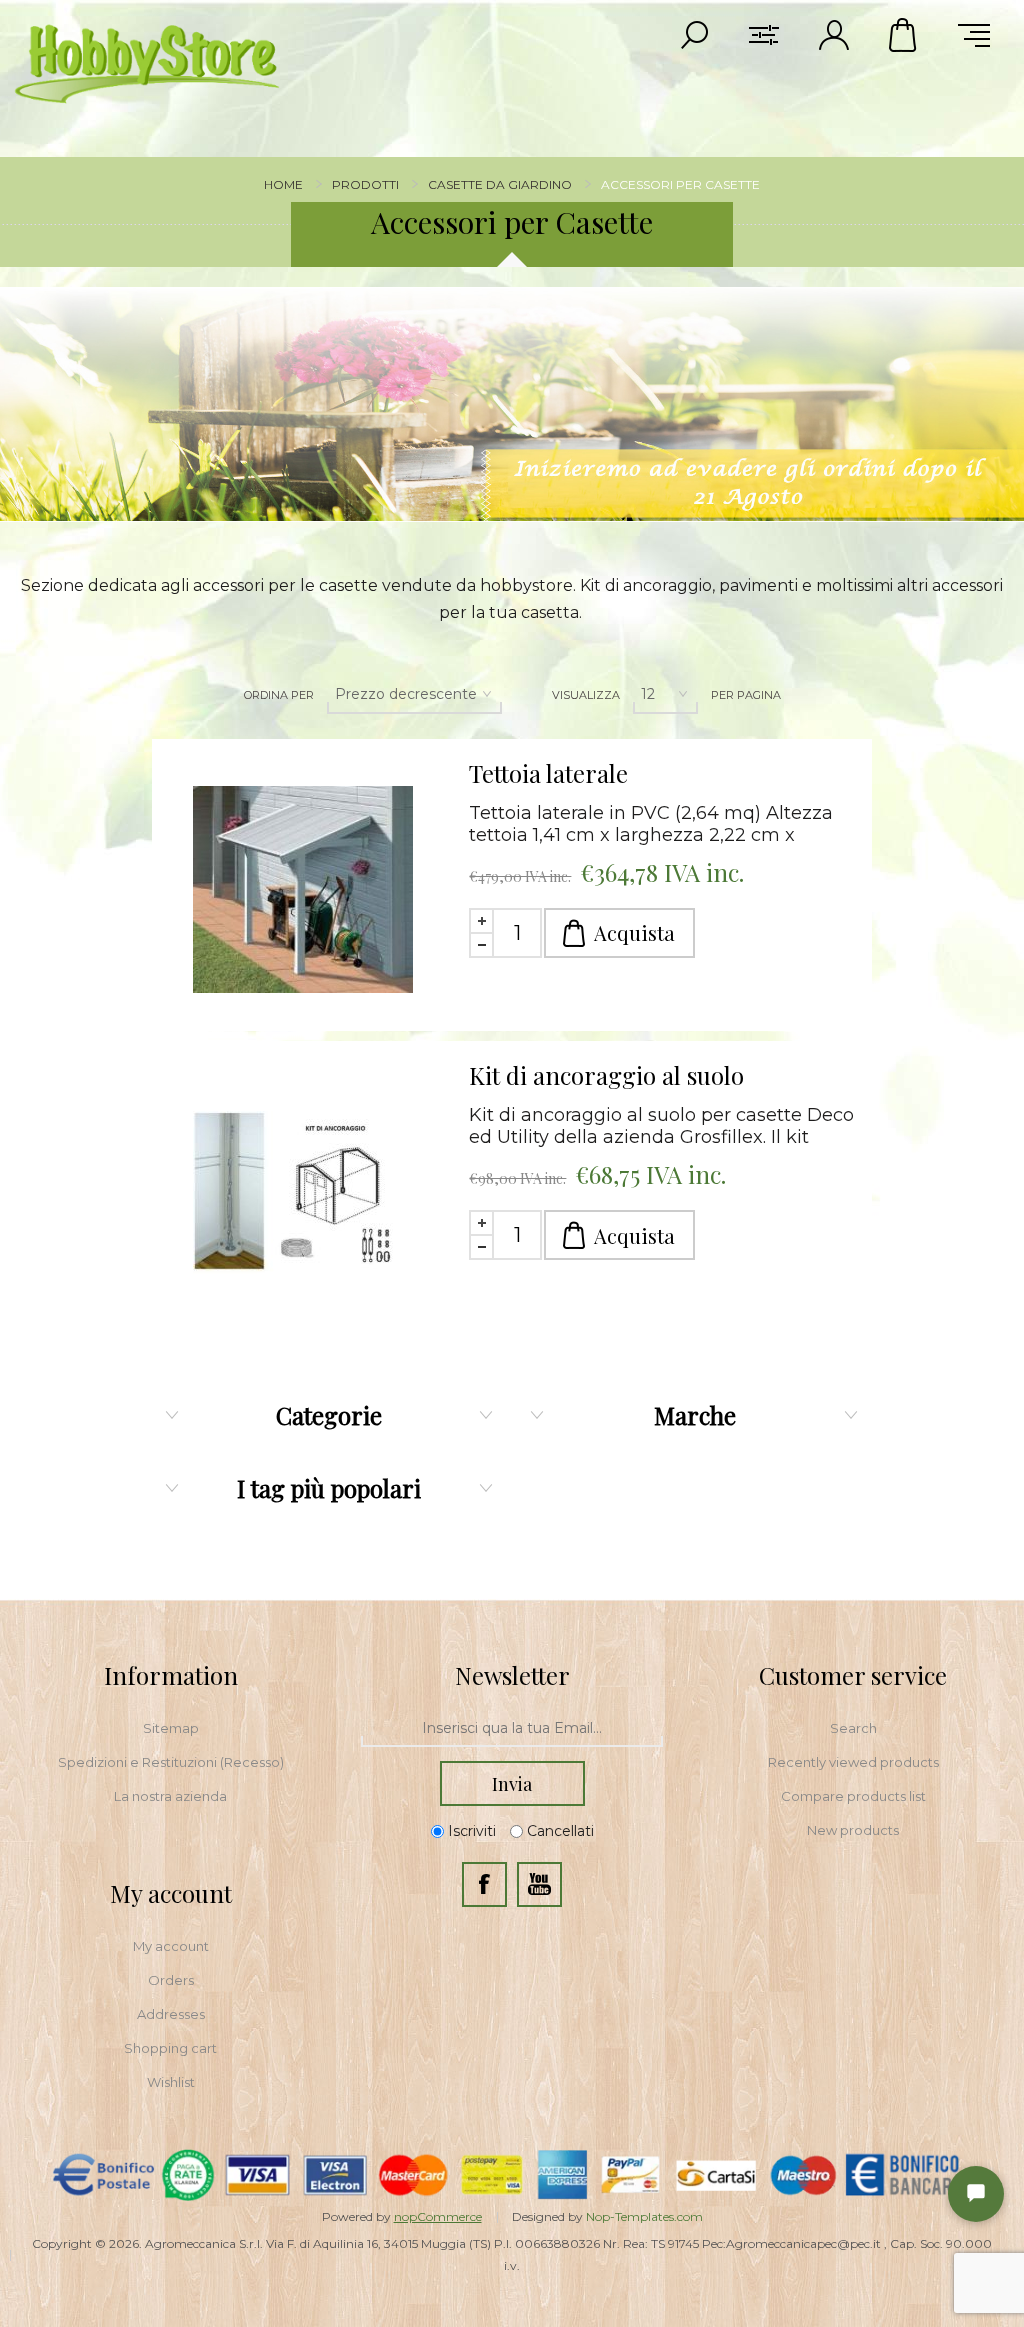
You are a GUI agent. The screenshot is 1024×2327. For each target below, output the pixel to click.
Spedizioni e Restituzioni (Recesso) (171, 1762)
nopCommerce (438, 2216)
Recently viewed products (853, 1762)
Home (283, 184)
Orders (171, 1980)
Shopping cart (170, 2048)
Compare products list (853, 1796)
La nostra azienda (170, 1796)
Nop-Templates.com (644, 2216)
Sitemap (171, 1728)
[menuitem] (171, 1728)
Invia (512, 1784)
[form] (512, 1729)
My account (171, 1946)
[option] (512, 404)
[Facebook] (484, 1884)
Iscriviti (472, 1832)
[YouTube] (539, 1884)
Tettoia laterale (548, 773)
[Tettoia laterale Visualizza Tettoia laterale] (303, 890)
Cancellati (560, 1832)
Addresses (171, 2014)
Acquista (634, 932)
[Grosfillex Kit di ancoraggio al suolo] (303, 1192)
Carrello (904, 35)
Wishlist (171, 2082)
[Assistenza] (976, 2194)
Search (853, 1728)
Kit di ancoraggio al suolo (606, 1075)
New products (853, 1830)
